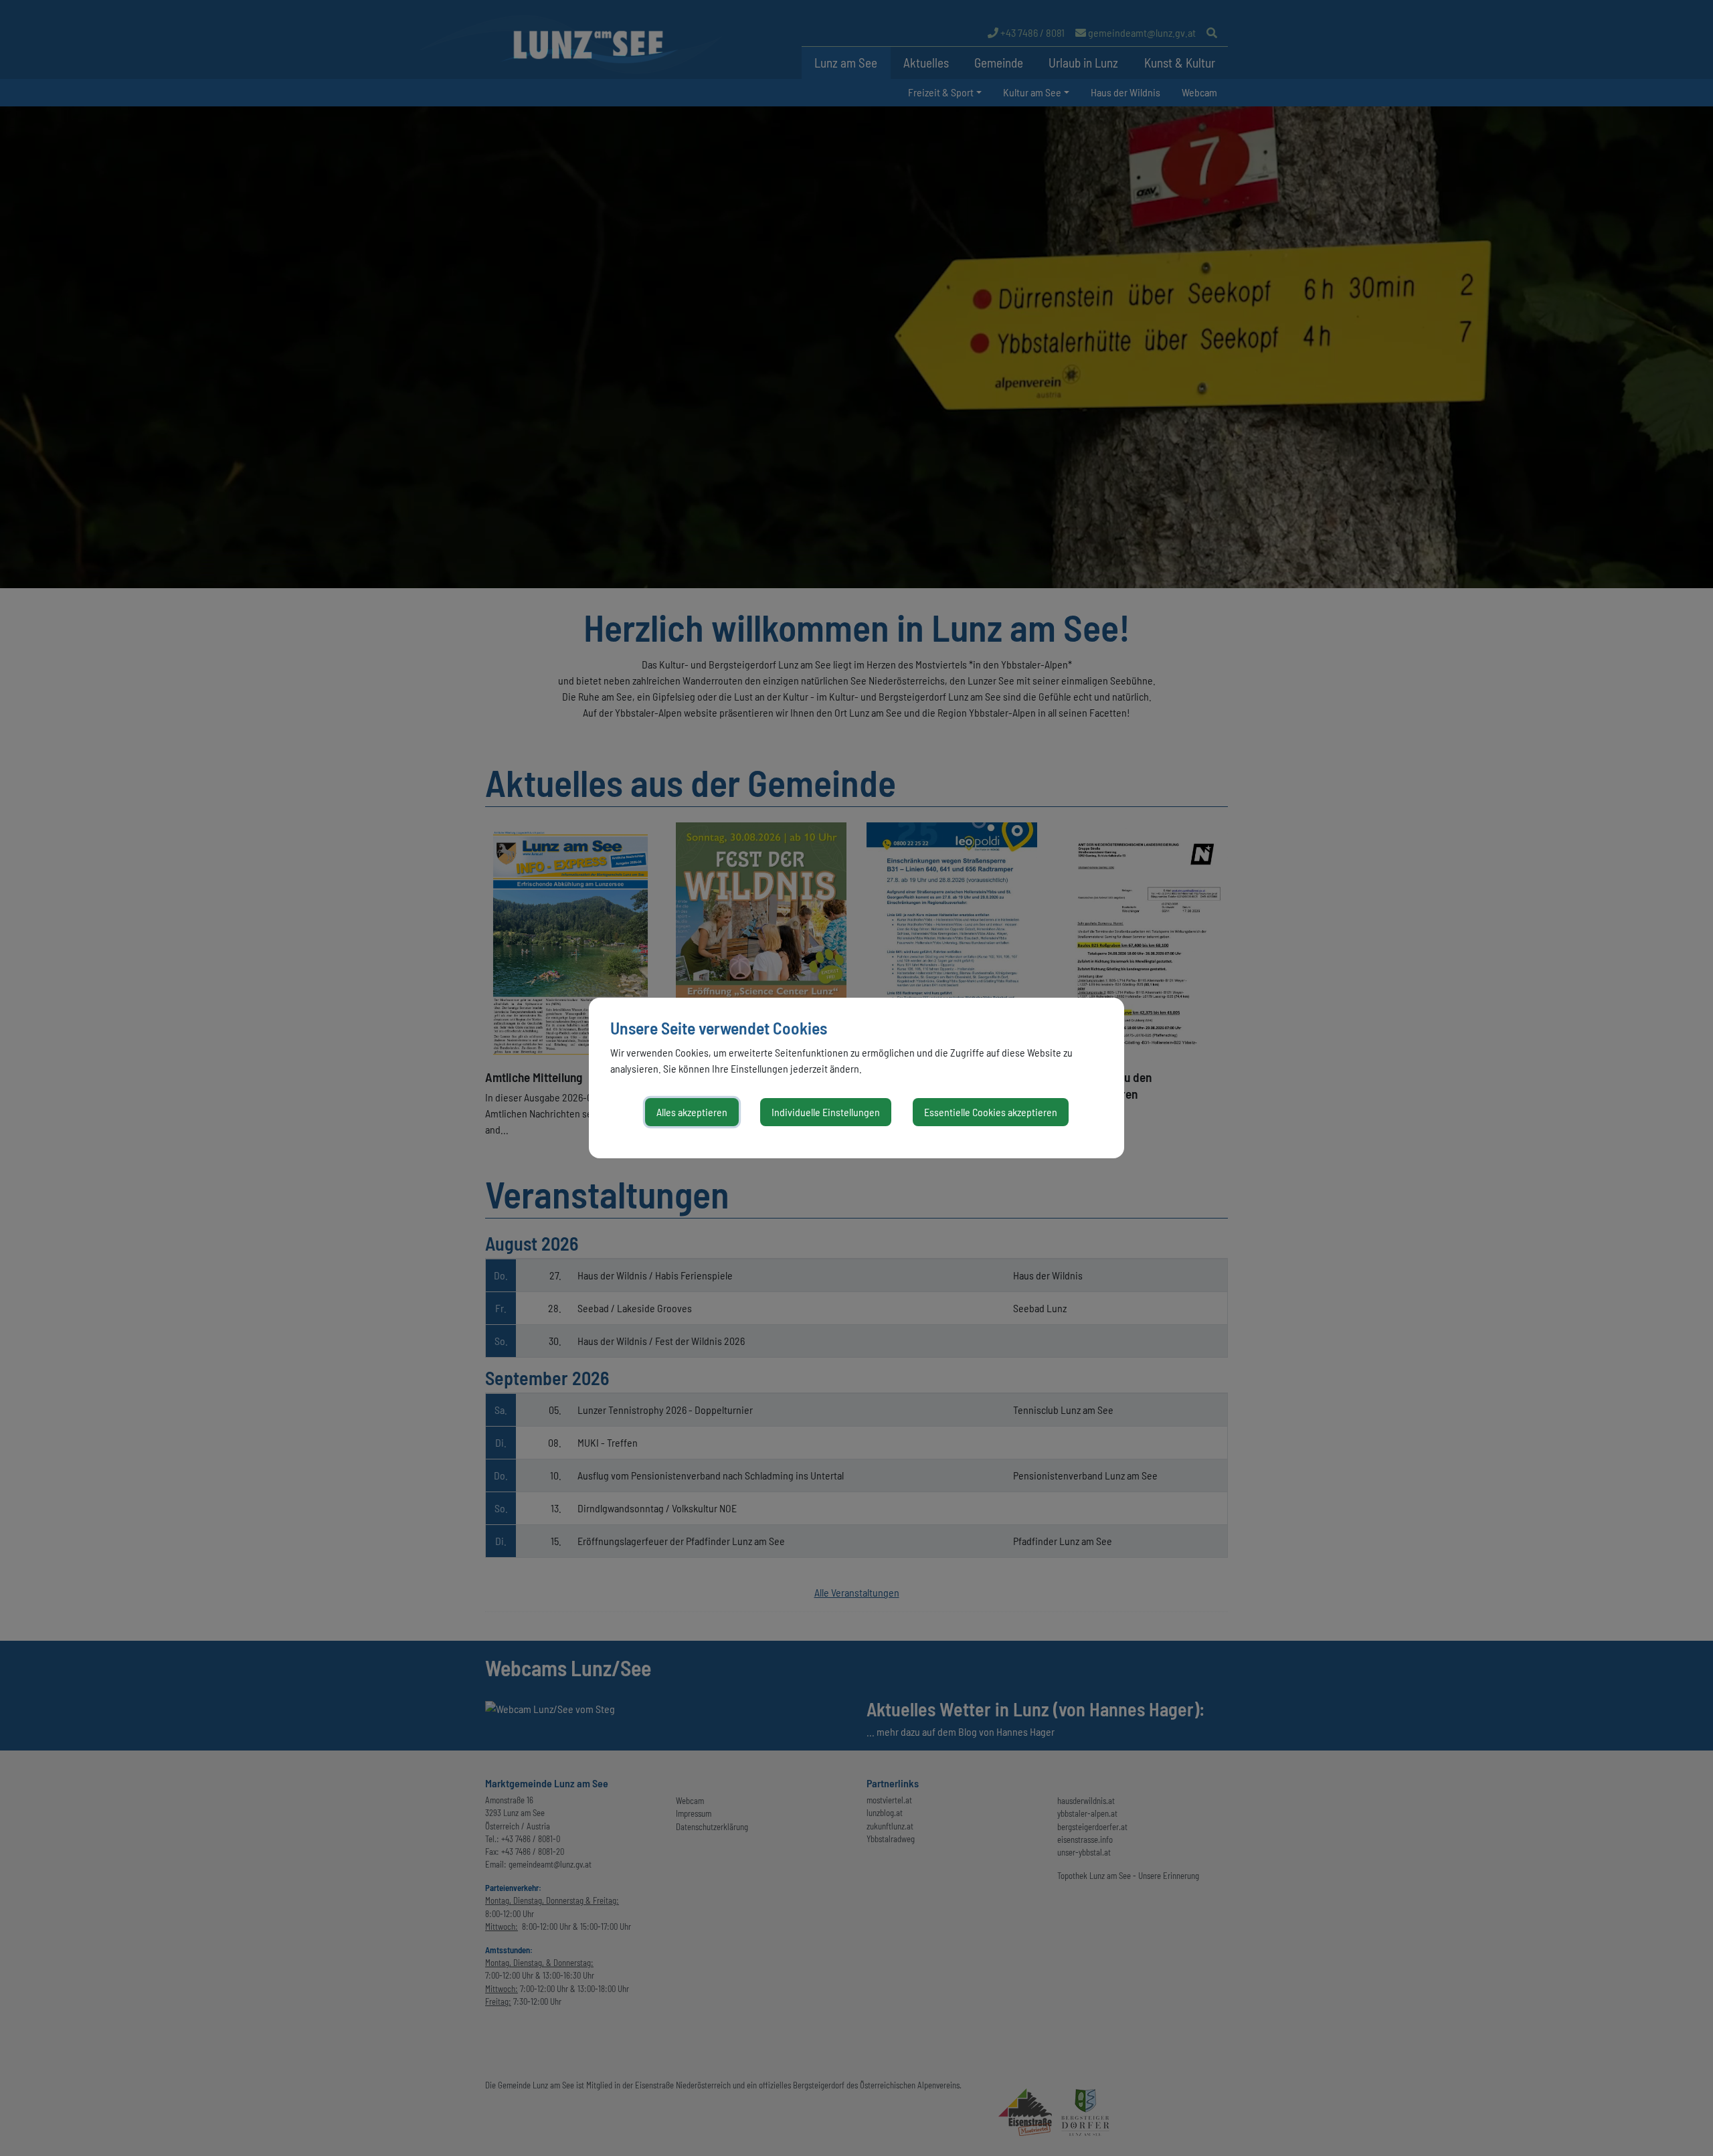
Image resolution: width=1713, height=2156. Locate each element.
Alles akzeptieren (692, 1112)
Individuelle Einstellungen (826, 1112)
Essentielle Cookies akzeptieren (991, 1112)
